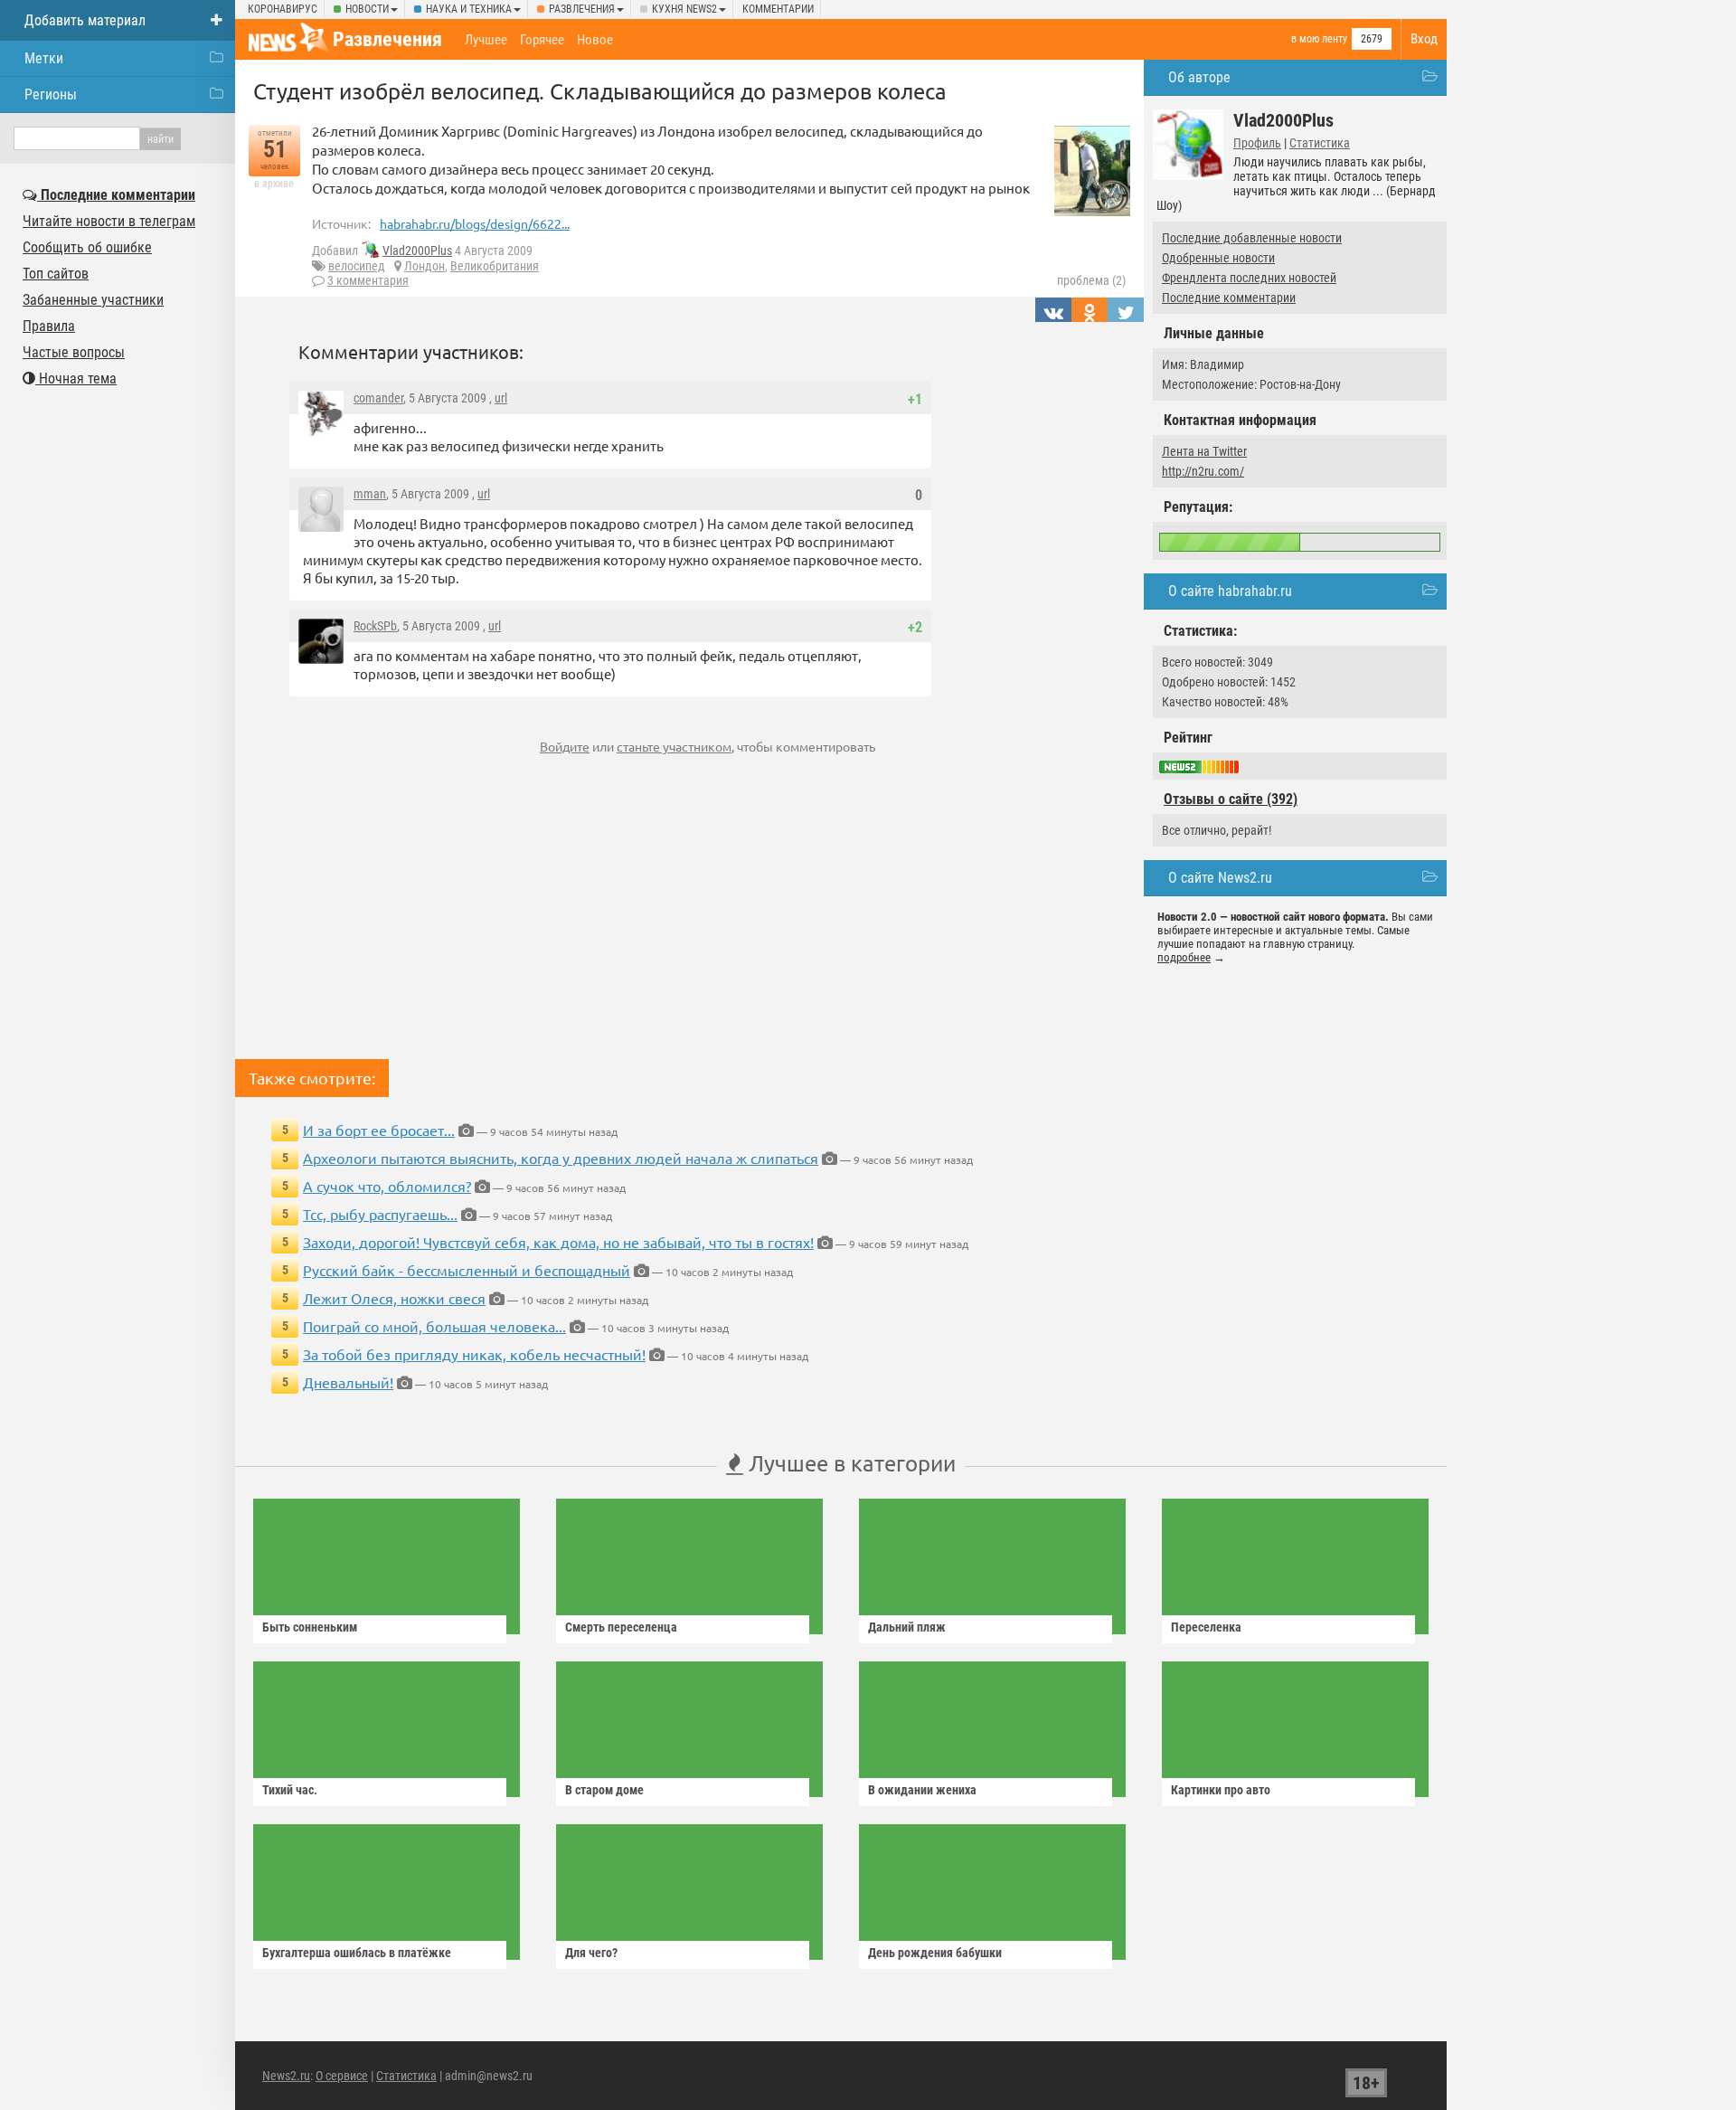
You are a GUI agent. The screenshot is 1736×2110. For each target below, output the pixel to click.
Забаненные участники (93, 300)
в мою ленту (1319, 39)
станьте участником (674, 746)
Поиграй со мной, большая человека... (434, 1326)
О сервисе (342, 2076)
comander (378, 398)
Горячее (542, 40)
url (501, 398)
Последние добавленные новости (1252, 238)
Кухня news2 (684, 9)
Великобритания (495, 266)
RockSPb (375, 626)
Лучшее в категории (849, 1463)
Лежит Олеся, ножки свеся (394, 1298)
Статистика (1320, 143)
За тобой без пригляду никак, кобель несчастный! (474, 1354)
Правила (49, 326)
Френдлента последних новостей (1249, 278)
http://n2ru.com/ (1203, 471)
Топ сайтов (56, 274)
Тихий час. (290, 1790)
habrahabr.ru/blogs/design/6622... (475, 223)
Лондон (425, 266)
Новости (367, 9)
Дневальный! (348, 1382)
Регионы (51, 95)
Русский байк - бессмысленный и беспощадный (467, 1270)
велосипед (357, 266)
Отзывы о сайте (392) (1231, 799)
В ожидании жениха (922, 1790)
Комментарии (778, 9)
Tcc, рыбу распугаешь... (380, 1214)
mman (370, 494)
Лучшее (486, 40)
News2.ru (286, 2076)
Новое (595, 40)
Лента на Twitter (1204, 451)
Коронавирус (283, 9)
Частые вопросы (74, 352)
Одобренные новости (1218, 258)
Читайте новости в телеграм (109, 221)
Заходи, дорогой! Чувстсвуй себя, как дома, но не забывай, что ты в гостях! (558, 1242)
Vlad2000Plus (417, 251)
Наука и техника (469, 9)
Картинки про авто (1221, 1790)
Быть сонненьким (310, 1627)
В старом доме (604, 1790)
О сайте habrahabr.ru (1230, 591)
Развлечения (582, 9)
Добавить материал (85, 20)
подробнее (1184, 957)
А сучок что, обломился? (387, 1186)
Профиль (1257, 143)
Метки (44, 58)
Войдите (565, 746)
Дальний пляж (907, 1627)
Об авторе (1199, 77)
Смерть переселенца (621, 1627)
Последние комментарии (1229, 298)
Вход (1424, 39)
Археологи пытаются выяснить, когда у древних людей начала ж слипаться (561, 1158)
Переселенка (1206, 1627)
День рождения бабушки (935, 1953)
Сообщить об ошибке (87, 247)
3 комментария (368, 280)
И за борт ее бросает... (379, 1130)
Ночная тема (76, 378)
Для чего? (591, 1953)
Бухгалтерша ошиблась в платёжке (357, 1953)
